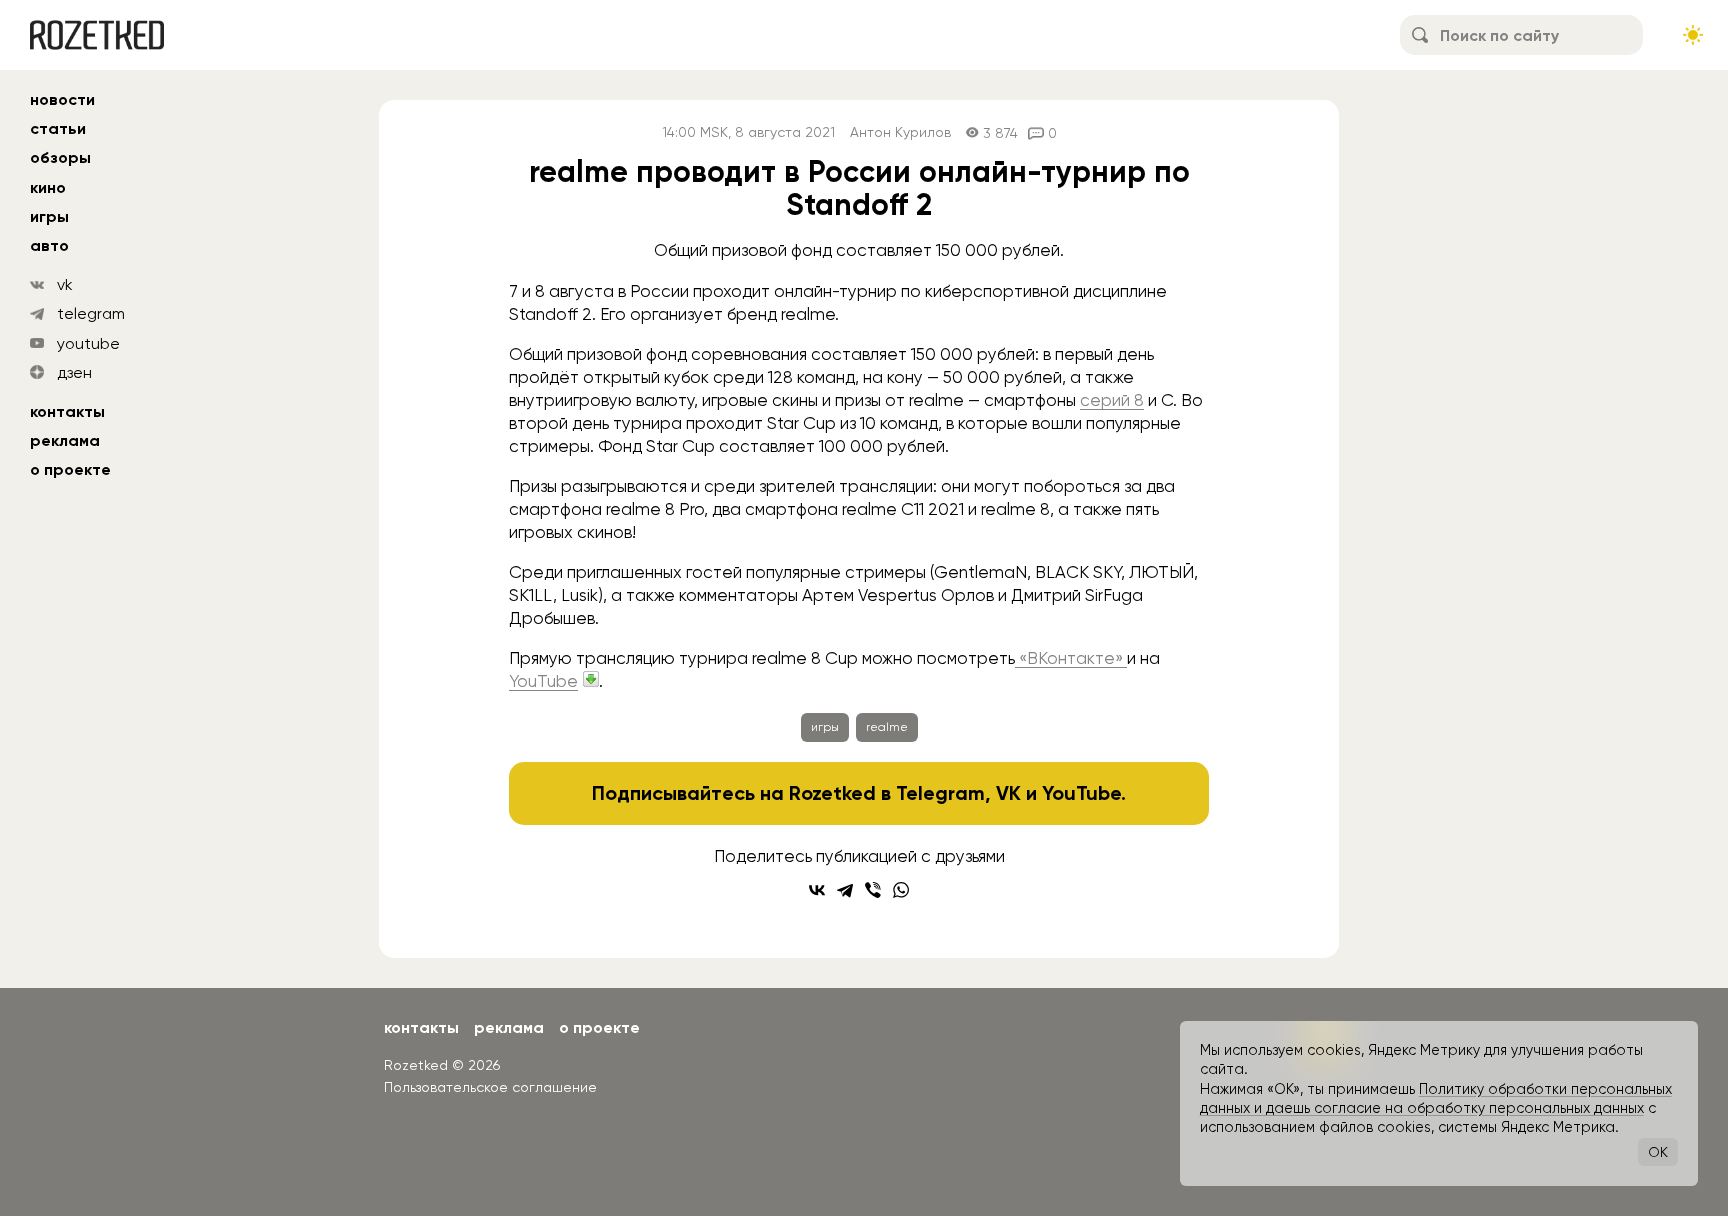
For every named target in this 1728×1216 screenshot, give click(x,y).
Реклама (65, 440)
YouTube (543, 681)
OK (1658, 1152)
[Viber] (873, 890)
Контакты (67, 411)
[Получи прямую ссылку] (591, 679)
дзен (74, 372)
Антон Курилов (900, 132)
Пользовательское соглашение (490, 1087)
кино (48, 187)
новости (62, 99)
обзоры (60, 157)
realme (887, 727)
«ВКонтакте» (1071, 658)
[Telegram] (845, 890)
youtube (88, 343)
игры (49, 216)
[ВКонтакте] (817, 890)
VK (1008, 793)
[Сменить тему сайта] (1693, 35)
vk (65, 284)
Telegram (940, 793)
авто (49, 245)
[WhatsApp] (901, 890)
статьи (58, 128)
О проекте (70, 469)
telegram (91, 313)
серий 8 (1112, 400)
